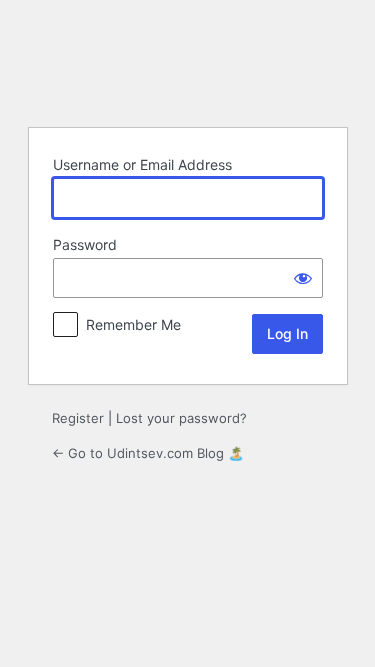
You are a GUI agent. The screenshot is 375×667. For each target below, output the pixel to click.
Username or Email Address (142, 164)
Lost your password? (181, 418)
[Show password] (303, 278)
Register (78, 418)
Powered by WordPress (188, 61)
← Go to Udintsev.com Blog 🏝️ (148, 453)
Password (85, 244)
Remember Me (133, 324)
